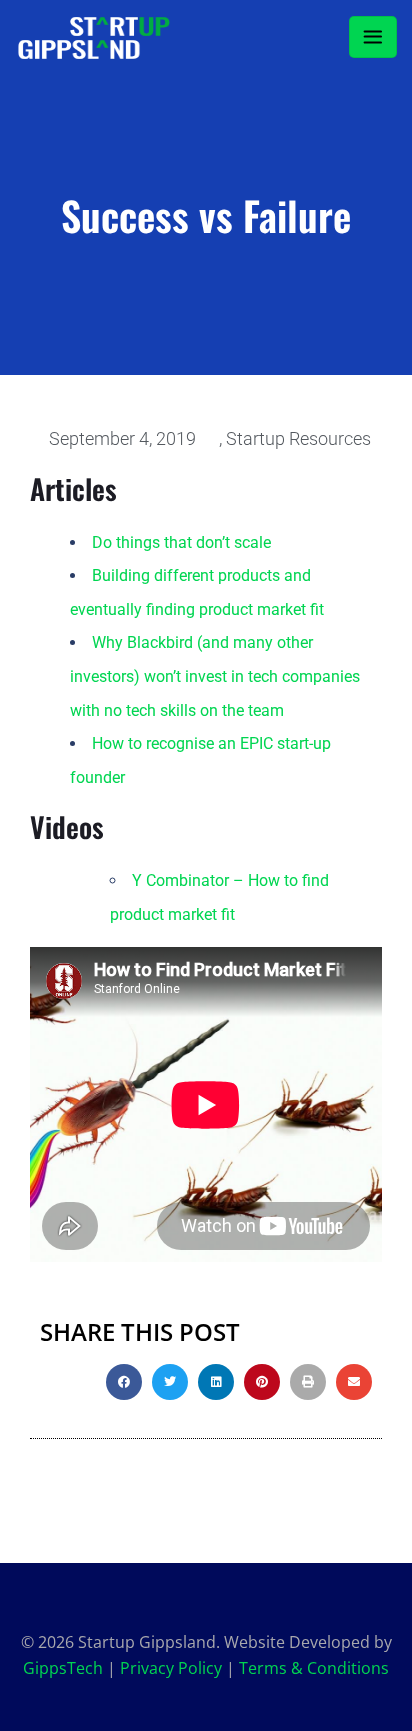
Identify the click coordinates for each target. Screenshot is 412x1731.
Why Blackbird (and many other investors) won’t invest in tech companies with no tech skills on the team (215, 676)
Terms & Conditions (314, 1668)
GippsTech (63, 1668)
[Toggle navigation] (373, 37)
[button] (124, 1382)
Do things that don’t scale (181, 542)
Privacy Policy (171, 1668)
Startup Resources (298, 438)
